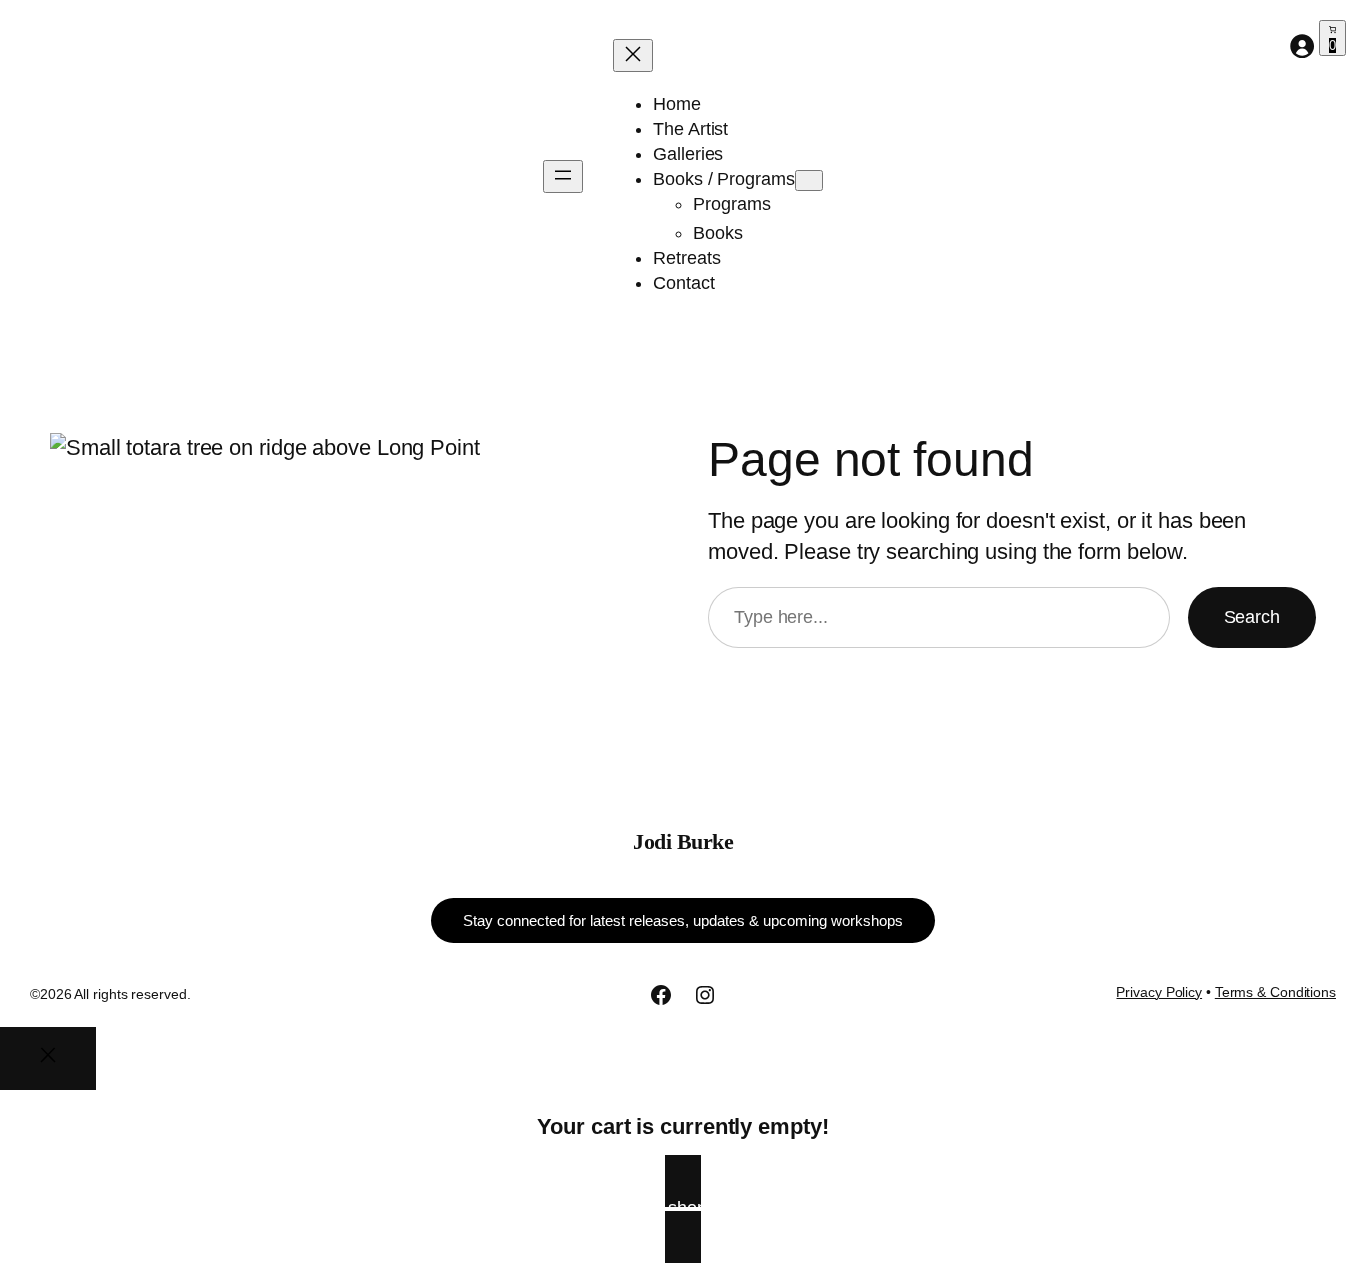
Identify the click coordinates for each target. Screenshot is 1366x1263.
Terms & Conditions (1275, 992)
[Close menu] (633, 55)
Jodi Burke (683, 841)
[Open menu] (563, 176)
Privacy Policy (1159, 992)
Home (677, 104)
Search (1252, 617)
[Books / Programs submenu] (809, 180)
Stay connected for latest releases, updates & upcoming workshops (683, 920)
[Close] (48, 1058)
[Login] (1301, 45)
